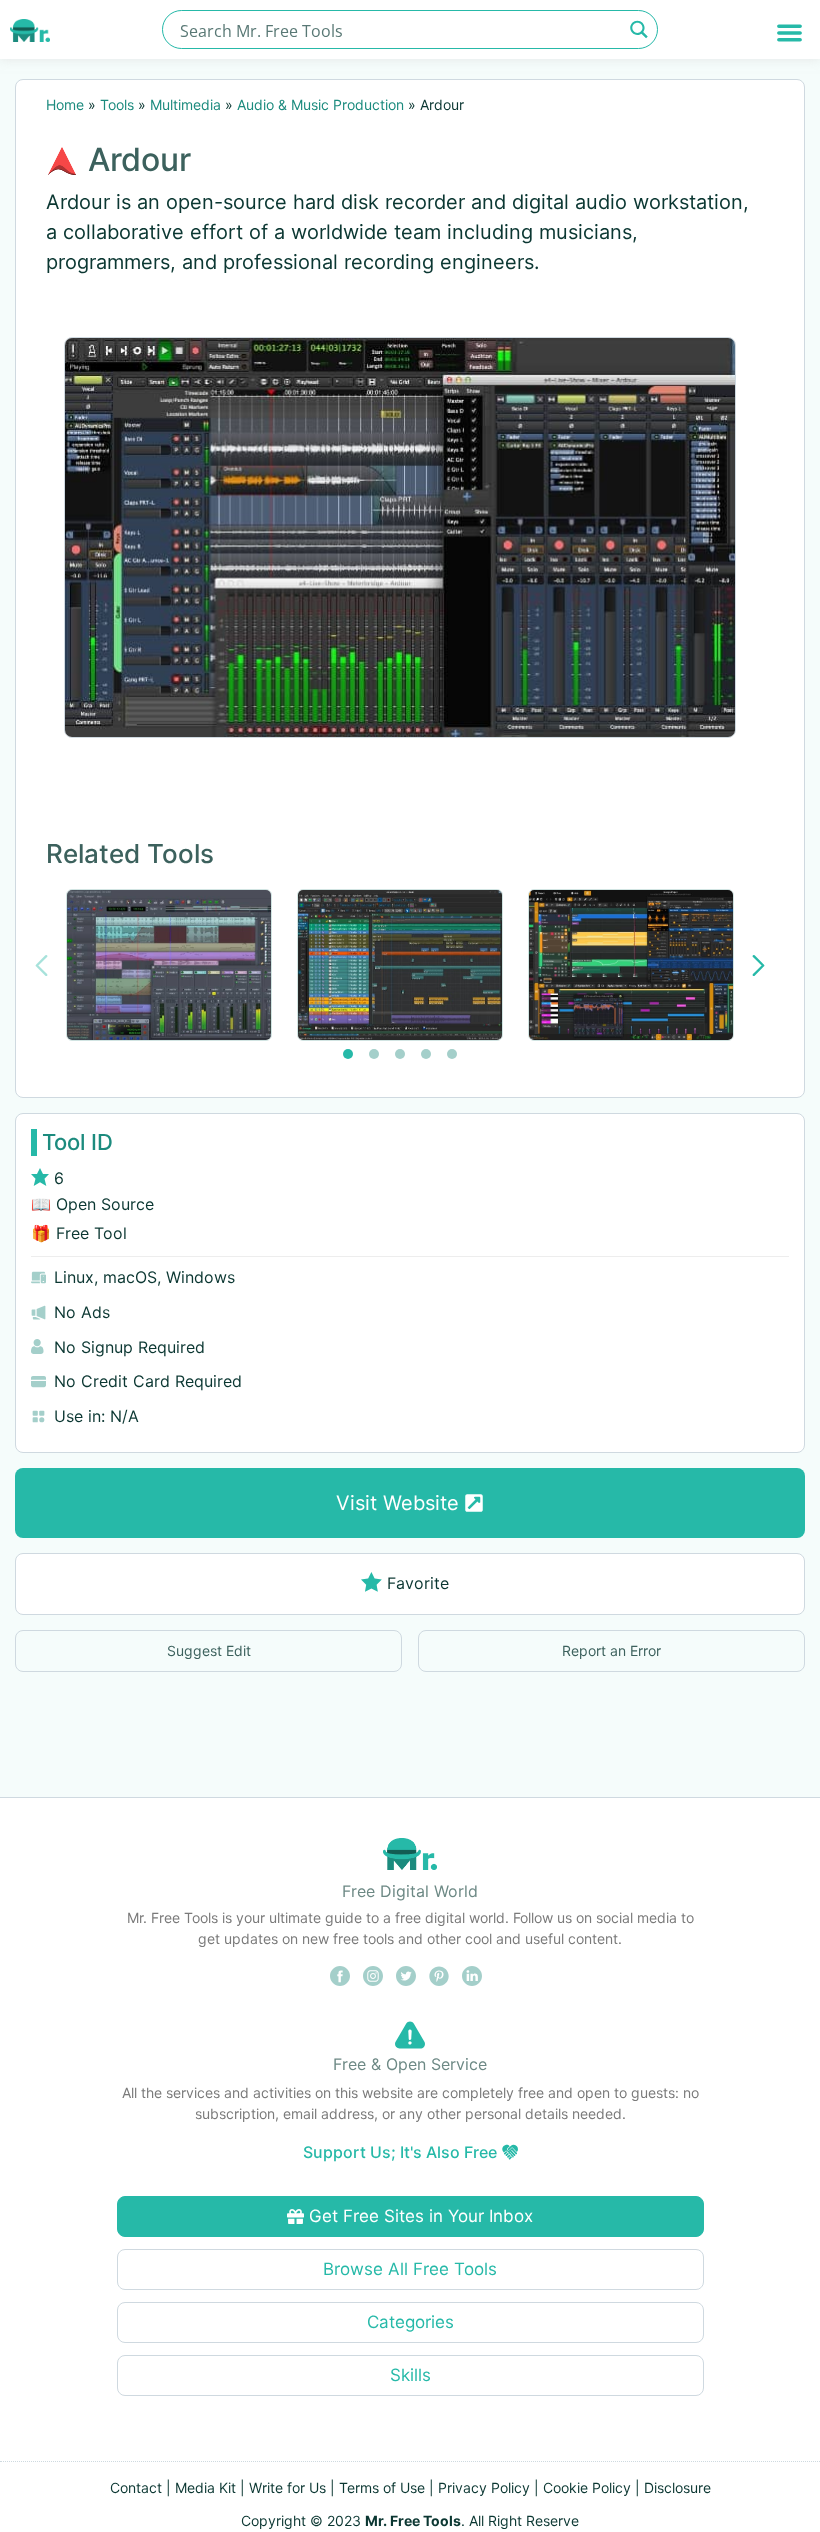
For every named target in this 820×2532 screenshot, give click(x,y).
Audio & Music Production (320, 104)
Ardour (139, 159)
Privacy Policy (484, 2487)
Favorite (418, 1583)
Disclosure (677, 2487)
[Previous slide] (41, 965)
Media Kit (205, 2487)
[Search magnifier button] (638, 29)
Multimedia (185, 104)
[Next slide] (758, 965)
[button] (790, 32)
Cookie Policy (587, 2487)
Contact (136, 2487)
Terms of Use (382, 2487)
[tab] (348, 1054)
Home (65, 104)
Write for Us (287, 2487)
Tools (117, 104)
